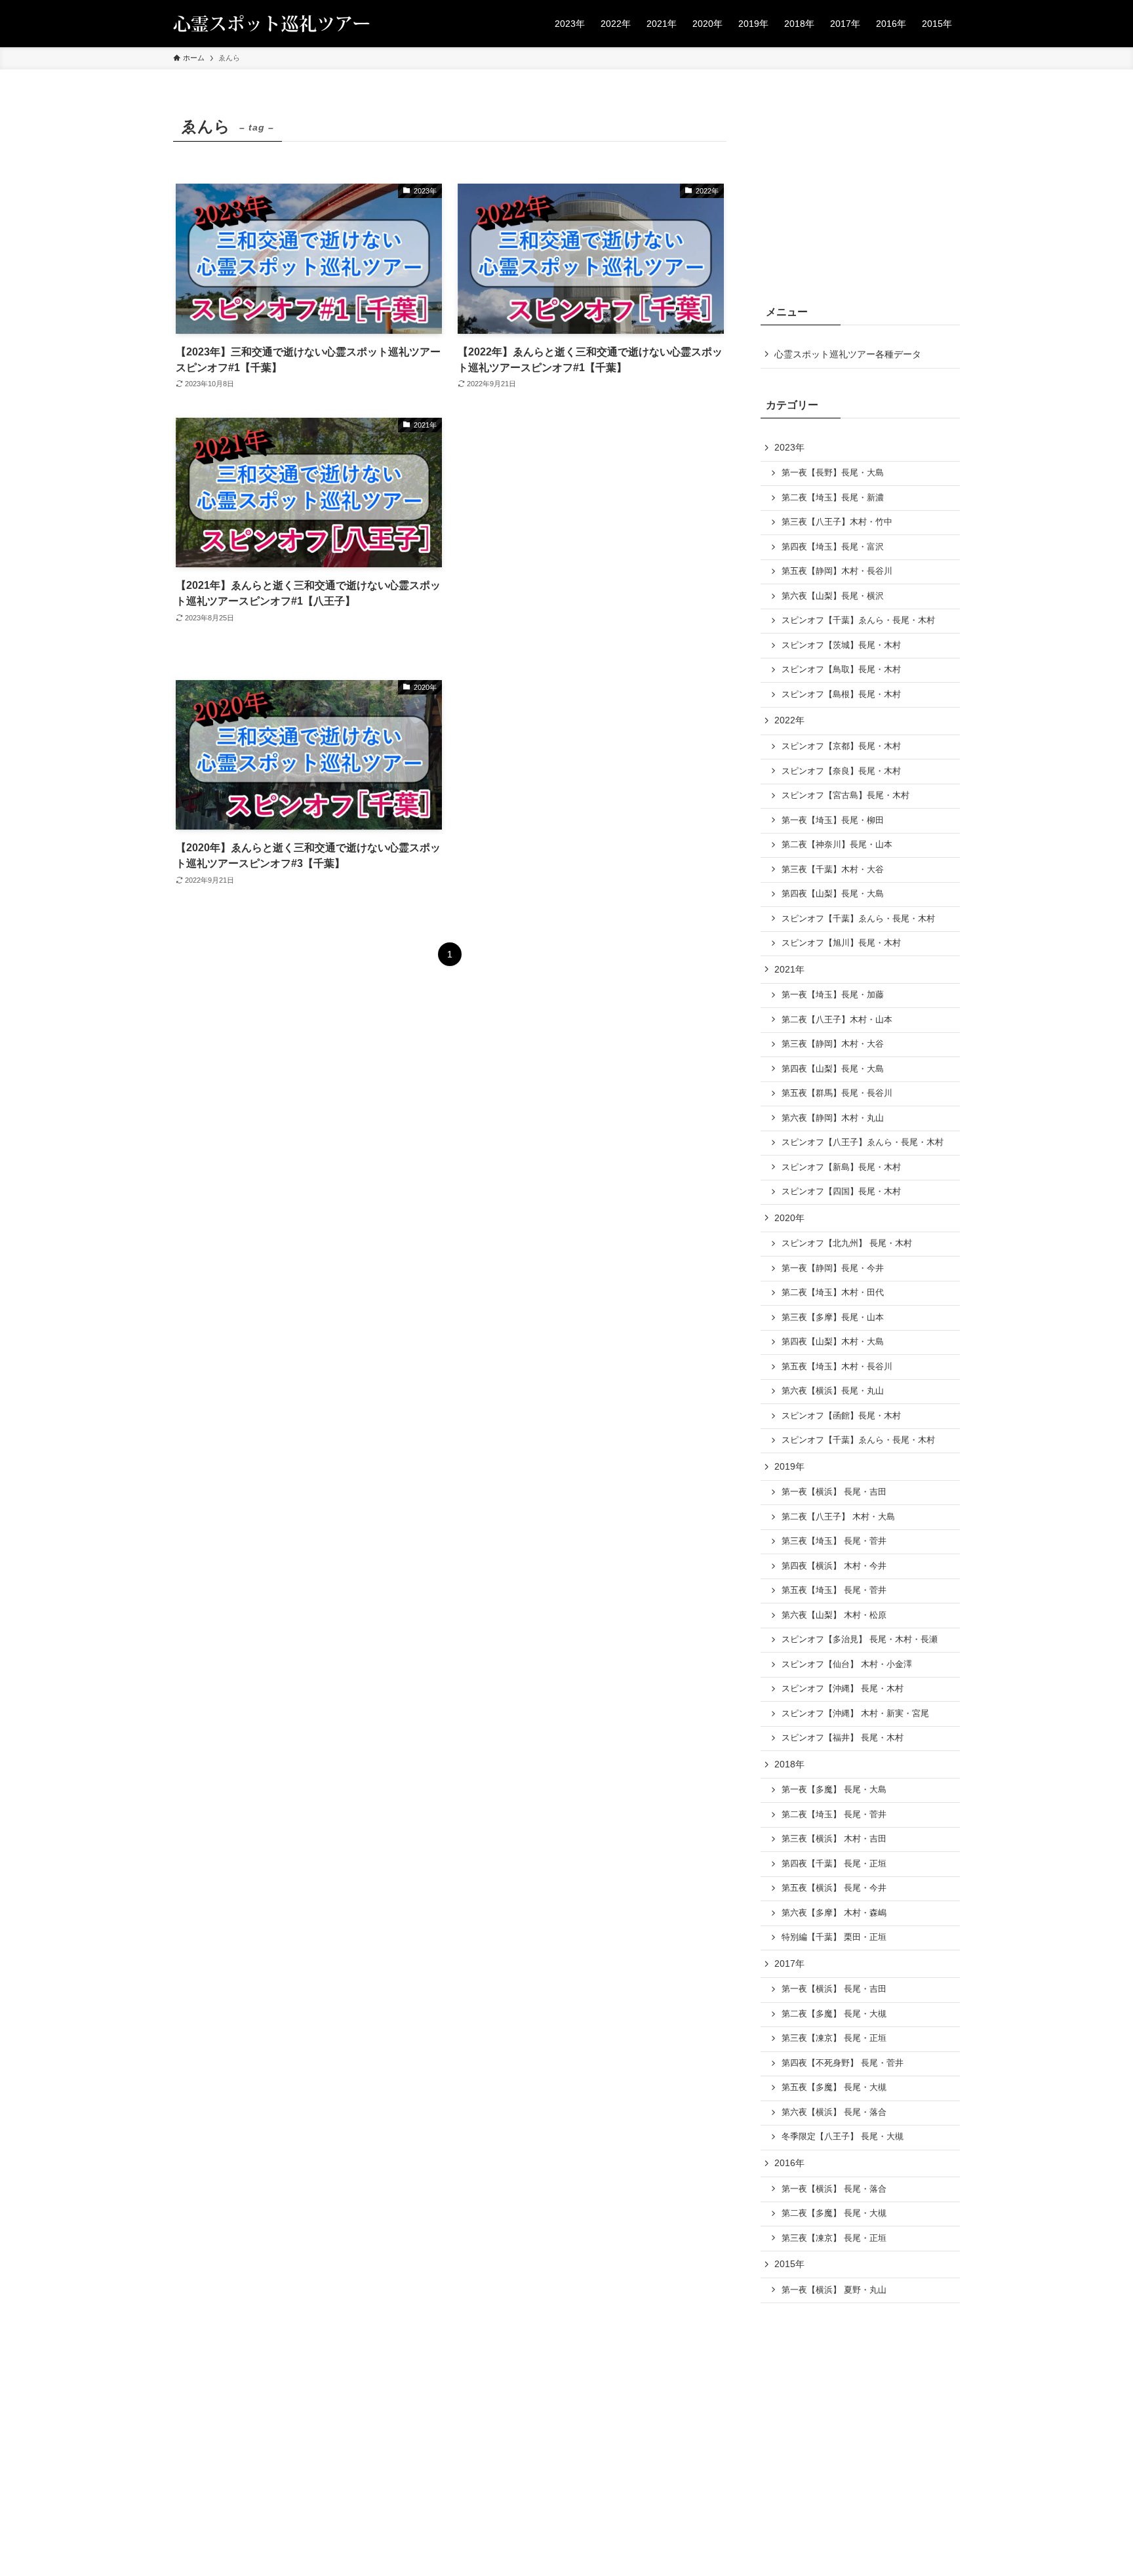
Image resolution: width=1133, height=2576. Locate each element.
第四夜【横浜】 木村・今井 (834, 1566)
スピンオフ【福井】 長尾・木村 (843, 1738)
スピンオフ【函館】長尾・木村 (841, 1416)
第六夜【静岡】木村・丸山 (833, 1118)
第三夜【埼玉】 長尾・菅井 (834, 1541)
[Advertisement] (591, 536)
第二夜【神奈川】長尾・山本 (837, 845)
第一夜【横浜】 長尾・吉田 (834, 1492)
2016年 (789, 2163)
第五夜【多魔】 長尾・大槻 (834, 2087)
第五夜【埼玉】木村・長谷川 (837, 1367)
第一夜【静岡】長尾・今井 (833, 1268)
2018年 (789, 1764)
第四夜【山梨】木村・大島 (833, 1342)
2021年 (789, 969)
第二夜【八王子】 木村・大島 (838, 1517)
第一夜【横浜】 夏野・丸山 (834, 2290)
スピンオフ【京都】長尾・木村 (841, 746)
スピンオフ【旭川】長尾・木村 (841, 943)
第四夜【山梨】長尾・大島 (833, 894)
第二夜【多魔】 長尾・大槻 (834, 2014)
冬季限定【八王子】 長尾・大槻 (843, 2137)
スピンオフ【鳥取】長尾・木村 (841, 670)
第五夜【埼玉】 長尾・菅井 (834, 1590)
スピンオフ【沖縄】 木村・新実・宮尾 (855, 1714)
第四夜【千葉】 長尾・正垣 (834, 1864)
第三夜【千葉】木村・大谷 (833, 870)
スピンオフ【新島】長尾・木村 (841, 1167)
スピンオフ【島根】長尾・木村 (841, 694)
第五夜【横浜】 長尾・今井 (834, 1888)
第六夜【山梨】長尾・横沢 (833, 596)
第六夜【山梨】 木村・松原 (834, 1615)
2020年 (789, 1218)
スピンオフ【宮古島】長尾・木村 (845, 795)
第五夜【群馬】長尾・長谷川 (837, 1093)
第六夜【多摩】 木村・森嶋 (834, 1913)
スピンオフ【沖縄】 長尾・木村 (843, 1689)
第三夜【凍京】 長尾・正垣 (834, 2038)
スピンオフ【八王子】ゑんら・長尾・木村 (863, 1142)
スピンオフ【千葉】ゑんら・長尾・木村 (858, 620)
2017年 (789, 1963)
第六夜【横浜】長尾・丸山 (833, 1391)
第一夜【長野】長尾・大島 (833, 473)
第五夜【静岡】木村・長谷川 (837, 571)
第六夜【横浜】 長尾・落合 (834, 2112)
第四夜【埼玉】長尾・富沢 (833, 547)
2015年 (789, 2264)
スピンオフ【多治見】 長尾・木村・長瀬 (860, 1640)
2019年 (789, 1466)
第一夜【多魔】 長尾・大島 (834, 1790)
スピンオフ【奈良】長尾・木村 (841, 771)
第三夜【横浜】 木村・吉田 (834, 1839)
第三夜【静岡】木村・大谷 (833, 1044)
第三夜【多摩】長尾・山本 (833, 1318)
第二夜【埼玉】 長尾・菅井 (834, 1815)
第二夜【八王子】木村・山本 (837, 1020)
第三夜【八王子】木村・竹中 (837, 522)
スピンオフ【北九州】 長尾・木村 (847, 1243)
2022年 (789, 720)
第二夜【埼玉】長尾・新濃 (833, 498)
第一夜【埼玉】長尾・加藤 (833, 995)
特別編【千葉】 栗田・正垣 (834, 1937)
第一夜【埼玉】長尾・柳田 (833, 820)
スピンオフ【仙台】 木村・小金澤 (847, 1664)
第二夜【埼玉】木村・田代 (833, 1293)
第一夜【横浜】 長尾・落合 (834, 2189)
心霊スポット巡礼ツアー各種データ (848, 354)
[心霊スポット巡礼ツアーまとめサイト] (271, 24)
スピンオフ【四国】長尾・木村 (841, 1192)
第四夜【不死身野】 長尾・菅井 (843, 2063)
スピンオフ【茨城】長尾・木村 (841, 645)
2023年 (789, 447)
